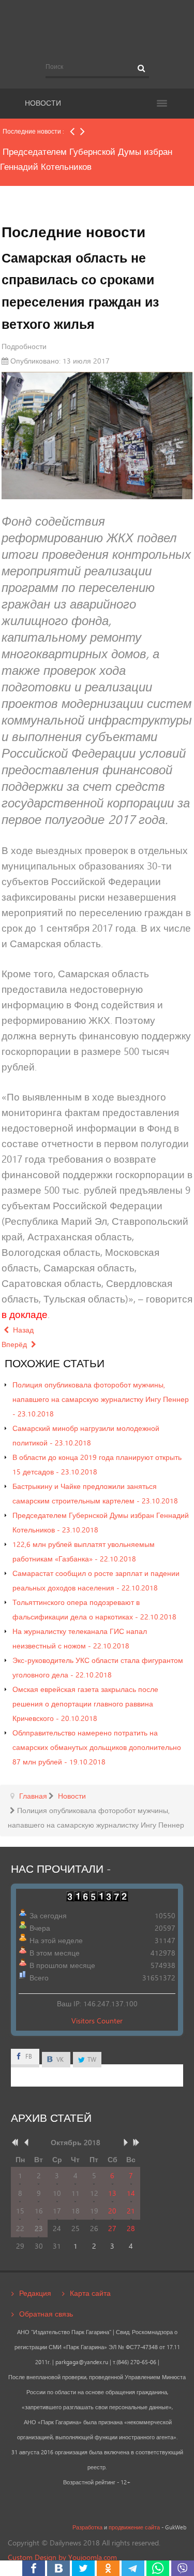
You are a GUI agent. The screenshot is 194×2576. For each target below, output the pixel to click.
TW (91, 2059)
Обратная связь (46, 2314)
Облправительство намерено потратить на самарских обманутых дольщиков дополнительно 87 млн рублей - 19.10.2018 (97, 1747)
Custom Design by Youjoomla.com (62, 2557)
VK (59, 2059)
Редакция (35, 2293)
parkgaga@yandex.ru (82, 2362)
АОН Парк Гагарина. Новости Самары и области (97, 27)
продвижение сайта (134, 2527)
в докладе (25, 1314)
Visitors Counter (97, 2021)
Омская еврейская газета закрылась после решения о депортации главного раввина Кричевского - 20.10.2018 (85, 1704)
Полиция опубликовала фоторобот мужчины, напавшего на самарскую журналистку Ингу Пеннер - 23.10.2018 (101, 1399)
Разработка (87, 2527)
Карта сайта (90, 2293)
